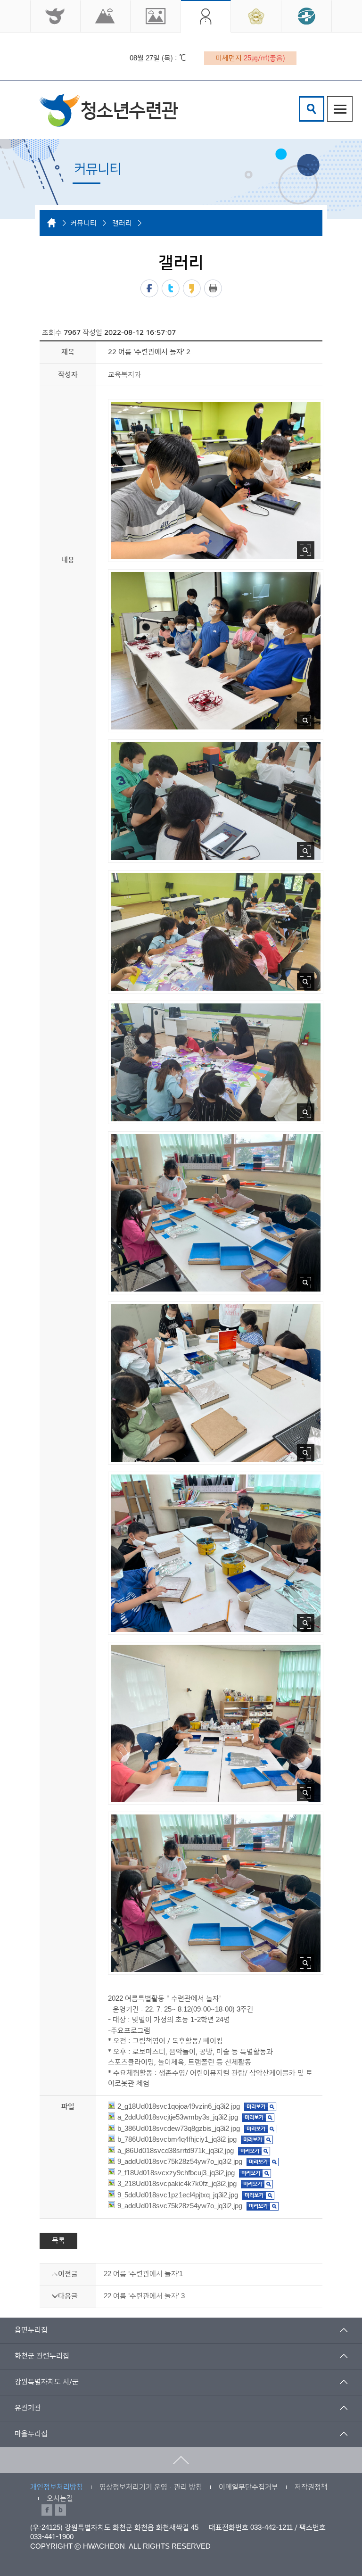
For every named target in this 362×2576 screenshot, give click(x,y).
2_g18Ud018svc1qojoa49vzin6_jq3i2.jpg (179, 2107)
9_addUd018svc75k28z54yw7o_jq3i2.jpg (180, 2162)
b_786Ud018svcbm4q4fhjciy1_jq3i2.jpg (177, 2140)
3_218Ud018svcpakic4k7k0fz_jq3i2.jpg (177, 2184)
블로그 (61, 2510)
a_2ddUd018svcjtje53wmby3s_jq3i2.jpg (178, 2117)
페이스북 (149, 288)
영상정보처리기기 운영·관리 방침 (151, 2487)
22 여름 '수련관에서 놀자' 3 (144, 2296)
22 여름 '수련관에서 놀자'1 (143, 2274)
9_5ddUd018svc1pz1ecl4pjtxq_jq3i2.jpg (178, 2195)
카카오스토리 (192, 288)
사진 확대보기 (306, 550)
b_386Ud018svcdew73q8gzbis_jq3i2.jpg (179, 2129)
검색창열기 (312, 109)
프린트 (213, 288)
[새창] (55, 16)
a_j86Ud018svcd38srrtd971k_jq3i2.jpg (176, 2151)
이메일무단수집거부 (248, 2487)
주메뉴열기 (340, 109)
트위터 (171, 288)
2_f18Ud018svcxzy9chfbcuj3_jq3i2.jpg (176, 2173)
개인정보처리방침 (57, 2487)
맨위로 (181, 2460)
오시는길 (60, 2498)
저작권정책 (311, 2487)
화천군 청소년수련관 (109, 110)
